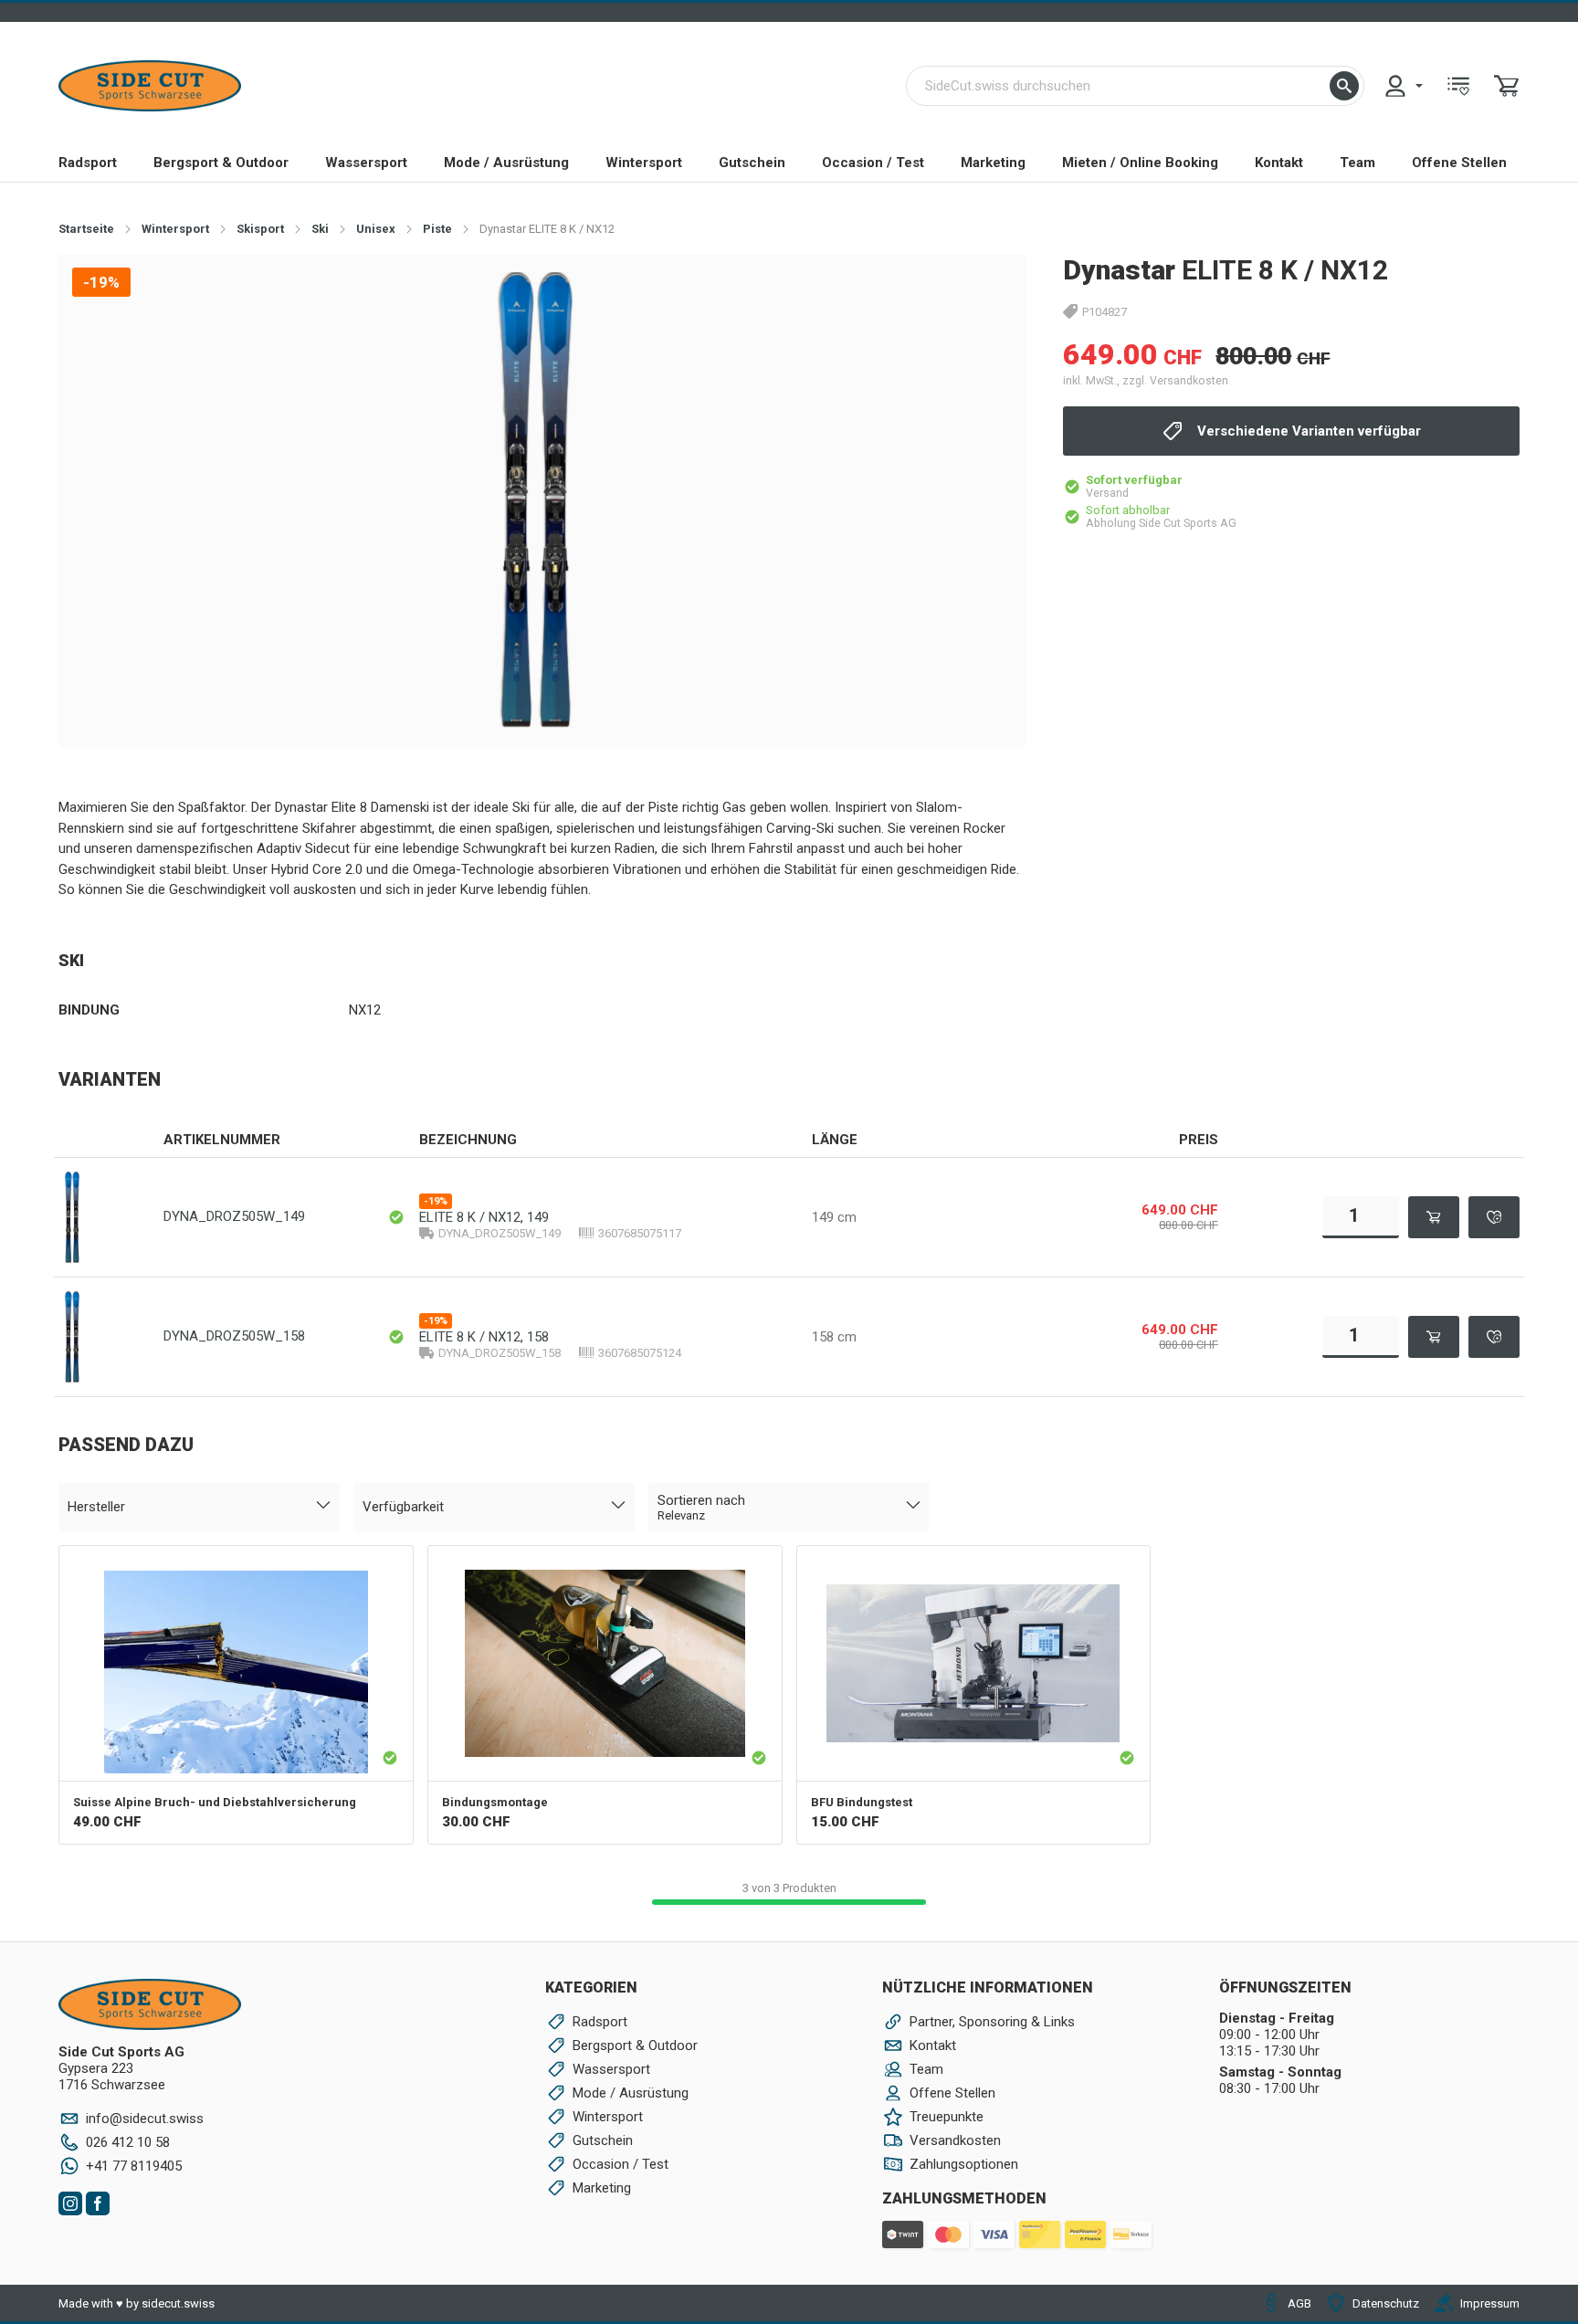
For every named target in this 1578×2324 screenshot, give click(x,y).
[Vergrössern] (983, 296)
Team (1357, 163)
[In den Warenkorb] (1434, 1217)
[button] (1344, 86)
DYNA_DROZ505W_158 (234, 1336)
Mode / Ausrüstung (506, 163)
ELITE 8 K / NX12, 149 (484, 1217)
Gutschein (752, 163)
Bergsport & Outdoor (221, 163)
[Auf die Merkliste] (1494, 1217)
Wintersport (644, 163)
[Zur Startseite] (150, 86)
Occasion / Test (873, 163)
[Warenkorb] (1507, 86)
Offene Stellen (1459, 163)
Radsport (88, 163)
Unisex (376, 229)
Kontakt (1279, 163)
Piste (437, 229)
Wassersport (366, 163)
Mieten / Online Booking (1140, 163)
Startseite (86, 229)
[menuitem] (1403, 86)
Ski (320, 229)
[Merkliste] (1458, 86)
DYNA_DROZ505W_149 (234, 1216)
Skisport (260, 229)
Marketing (993, 163)
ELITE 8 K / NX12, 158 (484, 1337)
